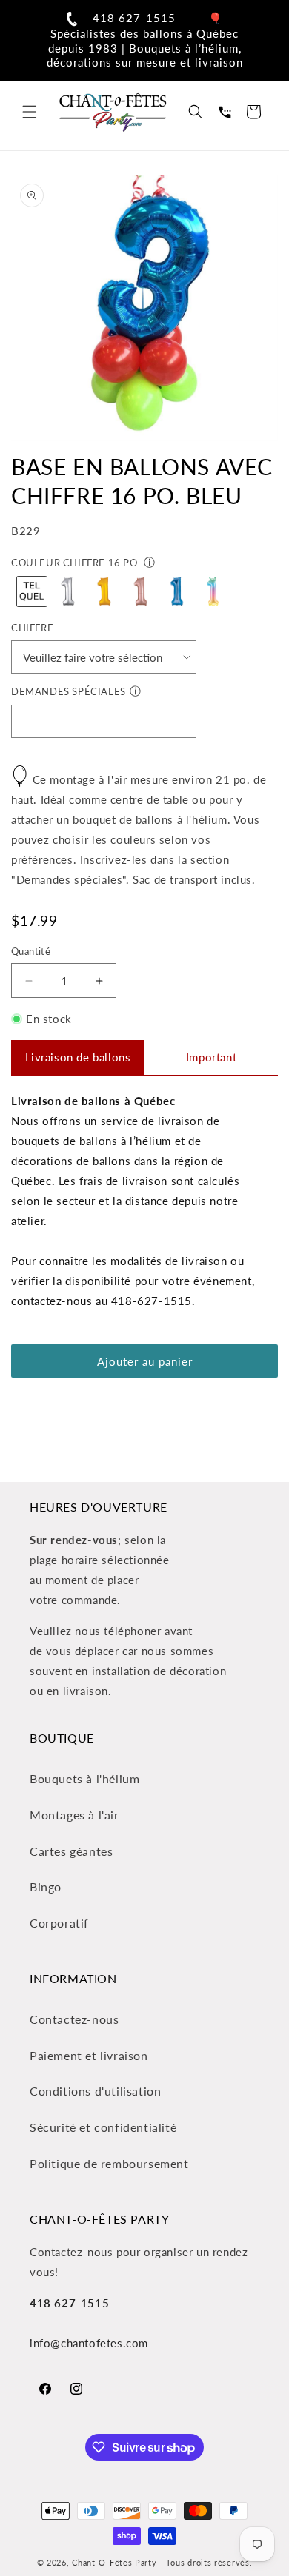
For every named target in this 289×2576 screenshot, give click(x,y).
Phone (225, 112)
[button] (30, 112)
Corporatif (59, 1923)
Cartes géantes (71, 1851)
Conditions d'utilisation (95, 2091)
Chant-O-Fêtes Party (114, 2562)
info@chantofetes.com (89, 2343)
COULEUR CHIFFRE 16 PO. (76, 563)
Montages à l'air (74, 1815)
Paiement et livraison (89, 2055)
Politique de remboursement (109, 2163)
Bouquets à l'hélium (84, 1778)
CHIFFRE (32, 628)
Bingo (46, 1886)
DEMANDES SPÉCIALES (69, 691)
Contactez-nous (74, 2019)
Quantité (31, 951)
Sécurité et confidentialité (103, 2127)
